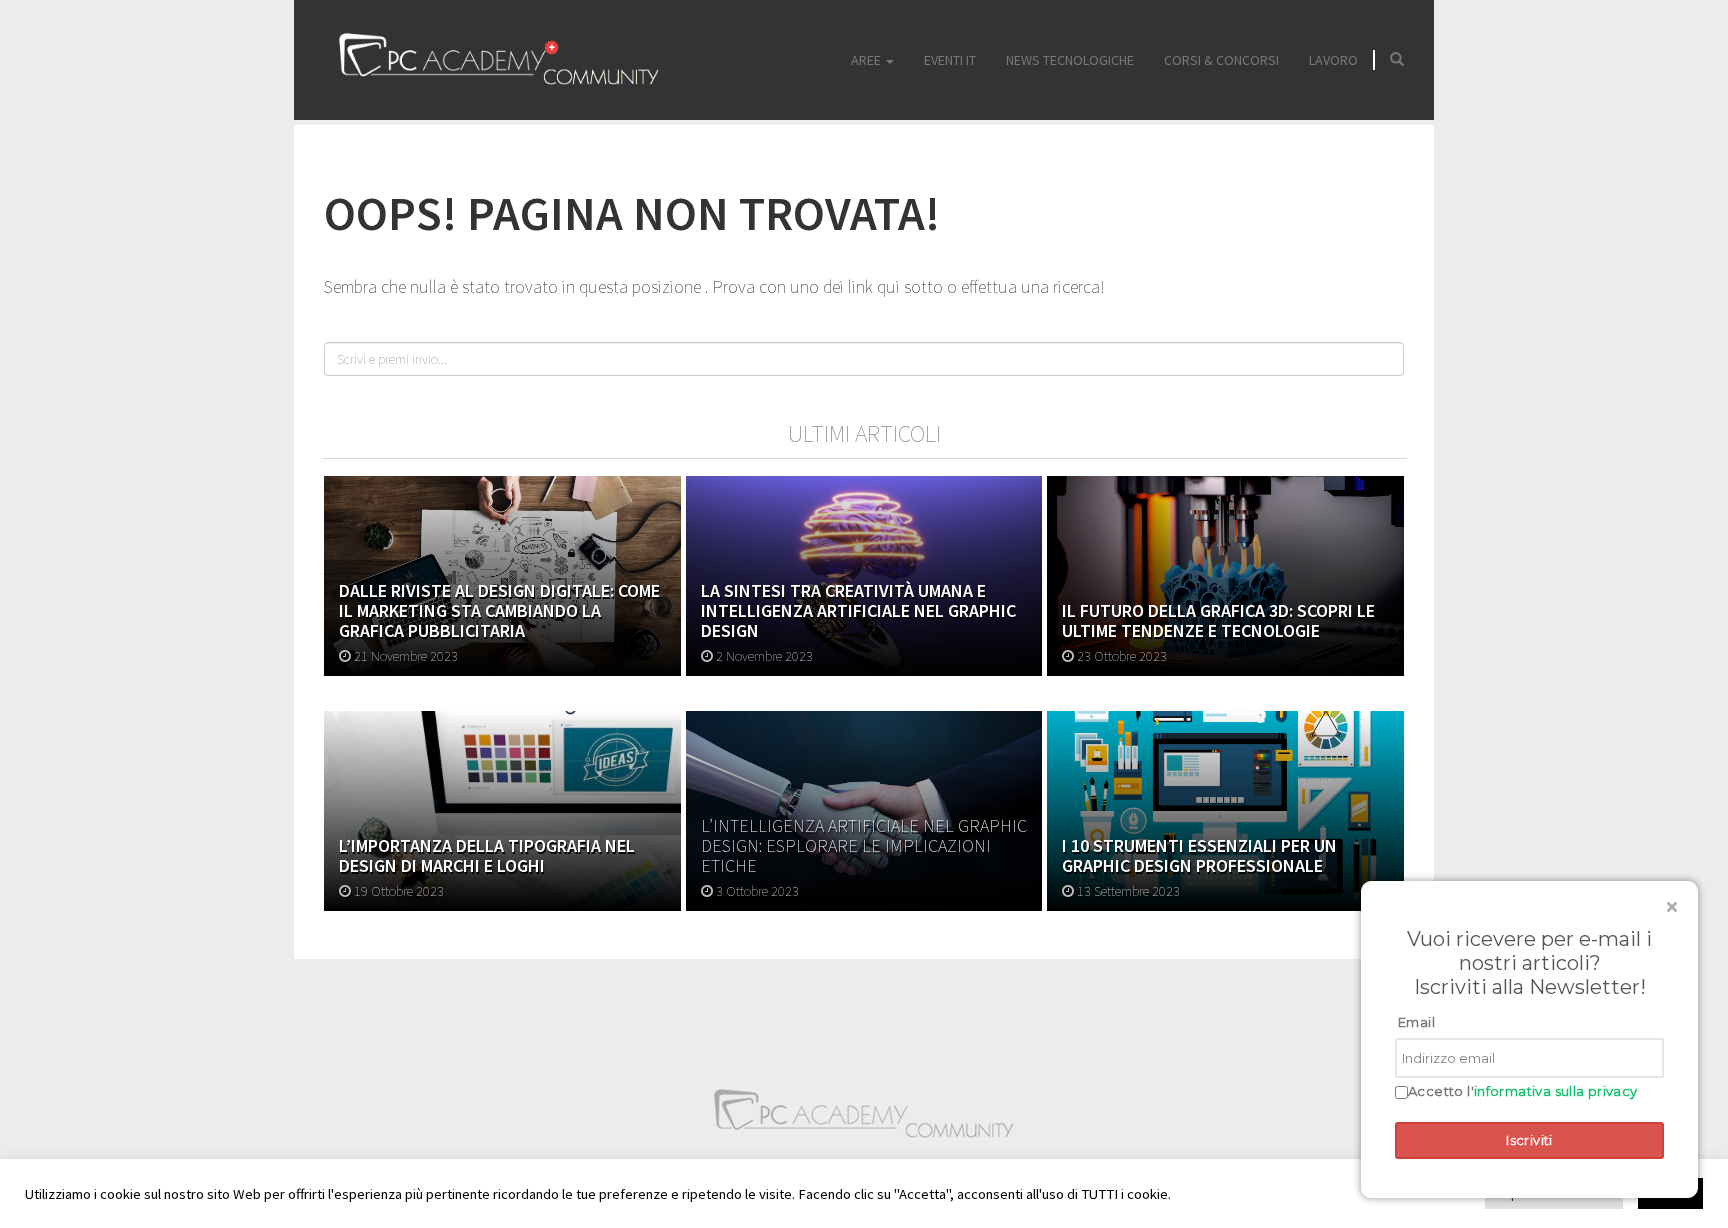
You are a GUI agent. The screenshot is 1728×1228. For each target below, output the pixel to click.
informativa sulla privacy (1556, 1091)
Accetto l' (1523, 1091)
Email (1416, 1022)
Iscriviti (1529, 1140)
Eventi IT (950, 60)
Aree (867, 60)
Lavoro (1333, 60)
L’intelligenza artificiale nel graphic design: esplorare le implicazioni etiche (864, 845)
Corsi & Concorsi (1221, 60)
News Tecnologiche (1070, 60)
